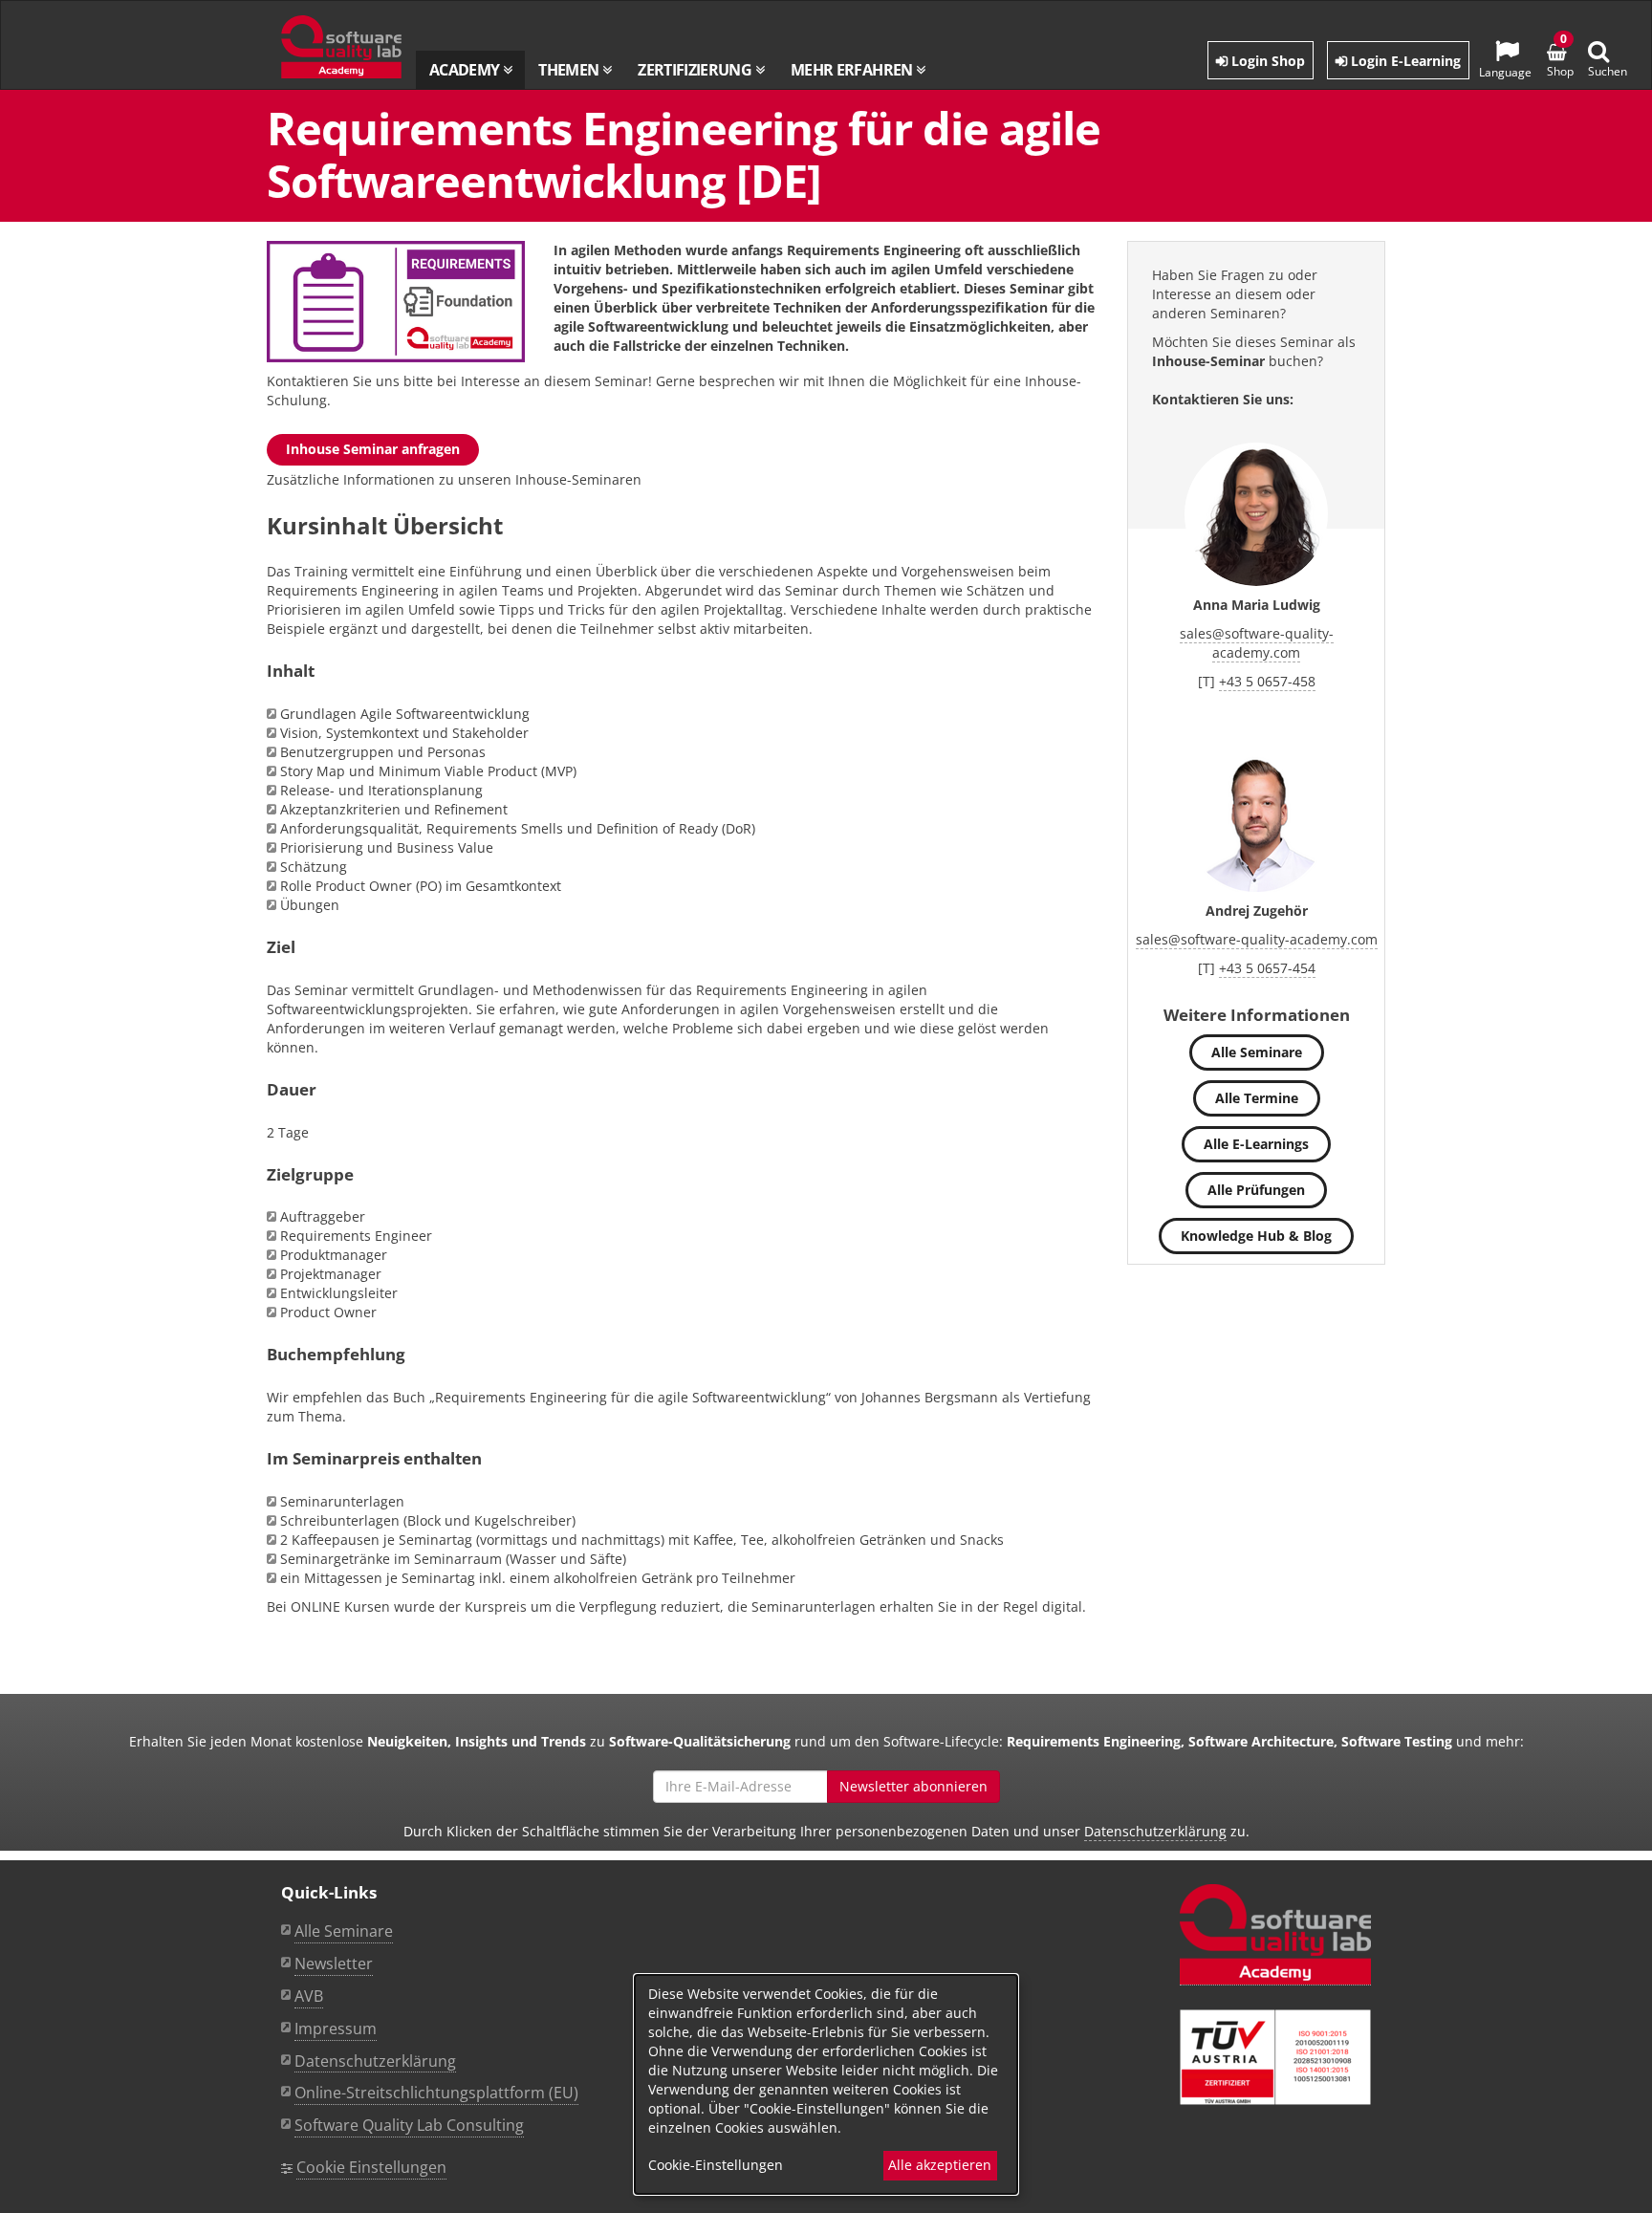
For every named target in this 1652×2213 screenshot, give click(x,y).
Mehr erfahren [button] (853, 70)
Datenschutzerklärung (1155, 1831)
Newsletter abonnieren (913, 1786)
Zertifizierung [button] (696, 70)
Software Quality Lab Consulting (409, 2125)
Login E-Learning (1404, 61)
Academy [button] (466, 70)
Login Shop (1266, 61)
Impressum (336, 2029)
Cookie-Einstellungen (716, 2165)
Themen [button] (570, 70)
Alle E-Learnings (1256, 1144)
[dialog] (826, 2084)
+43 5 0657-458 (1267, 681)
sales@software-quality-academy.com (1257, 643)
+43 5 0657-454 (1267, 968)
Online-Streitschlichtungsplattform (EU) (436, 2093)
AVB (309, 1996)
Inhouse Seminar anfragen (373, 449)
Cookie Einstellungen (371, 2167)
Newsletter (334, 1963)
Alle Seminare (1257, 1052)
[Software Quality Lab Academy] (1275, 1935)
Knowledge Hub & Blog (1256, 1236)
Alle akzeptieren (940, 2165)
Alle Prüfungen (1256, 1190)
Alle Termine (1257, 1098)
